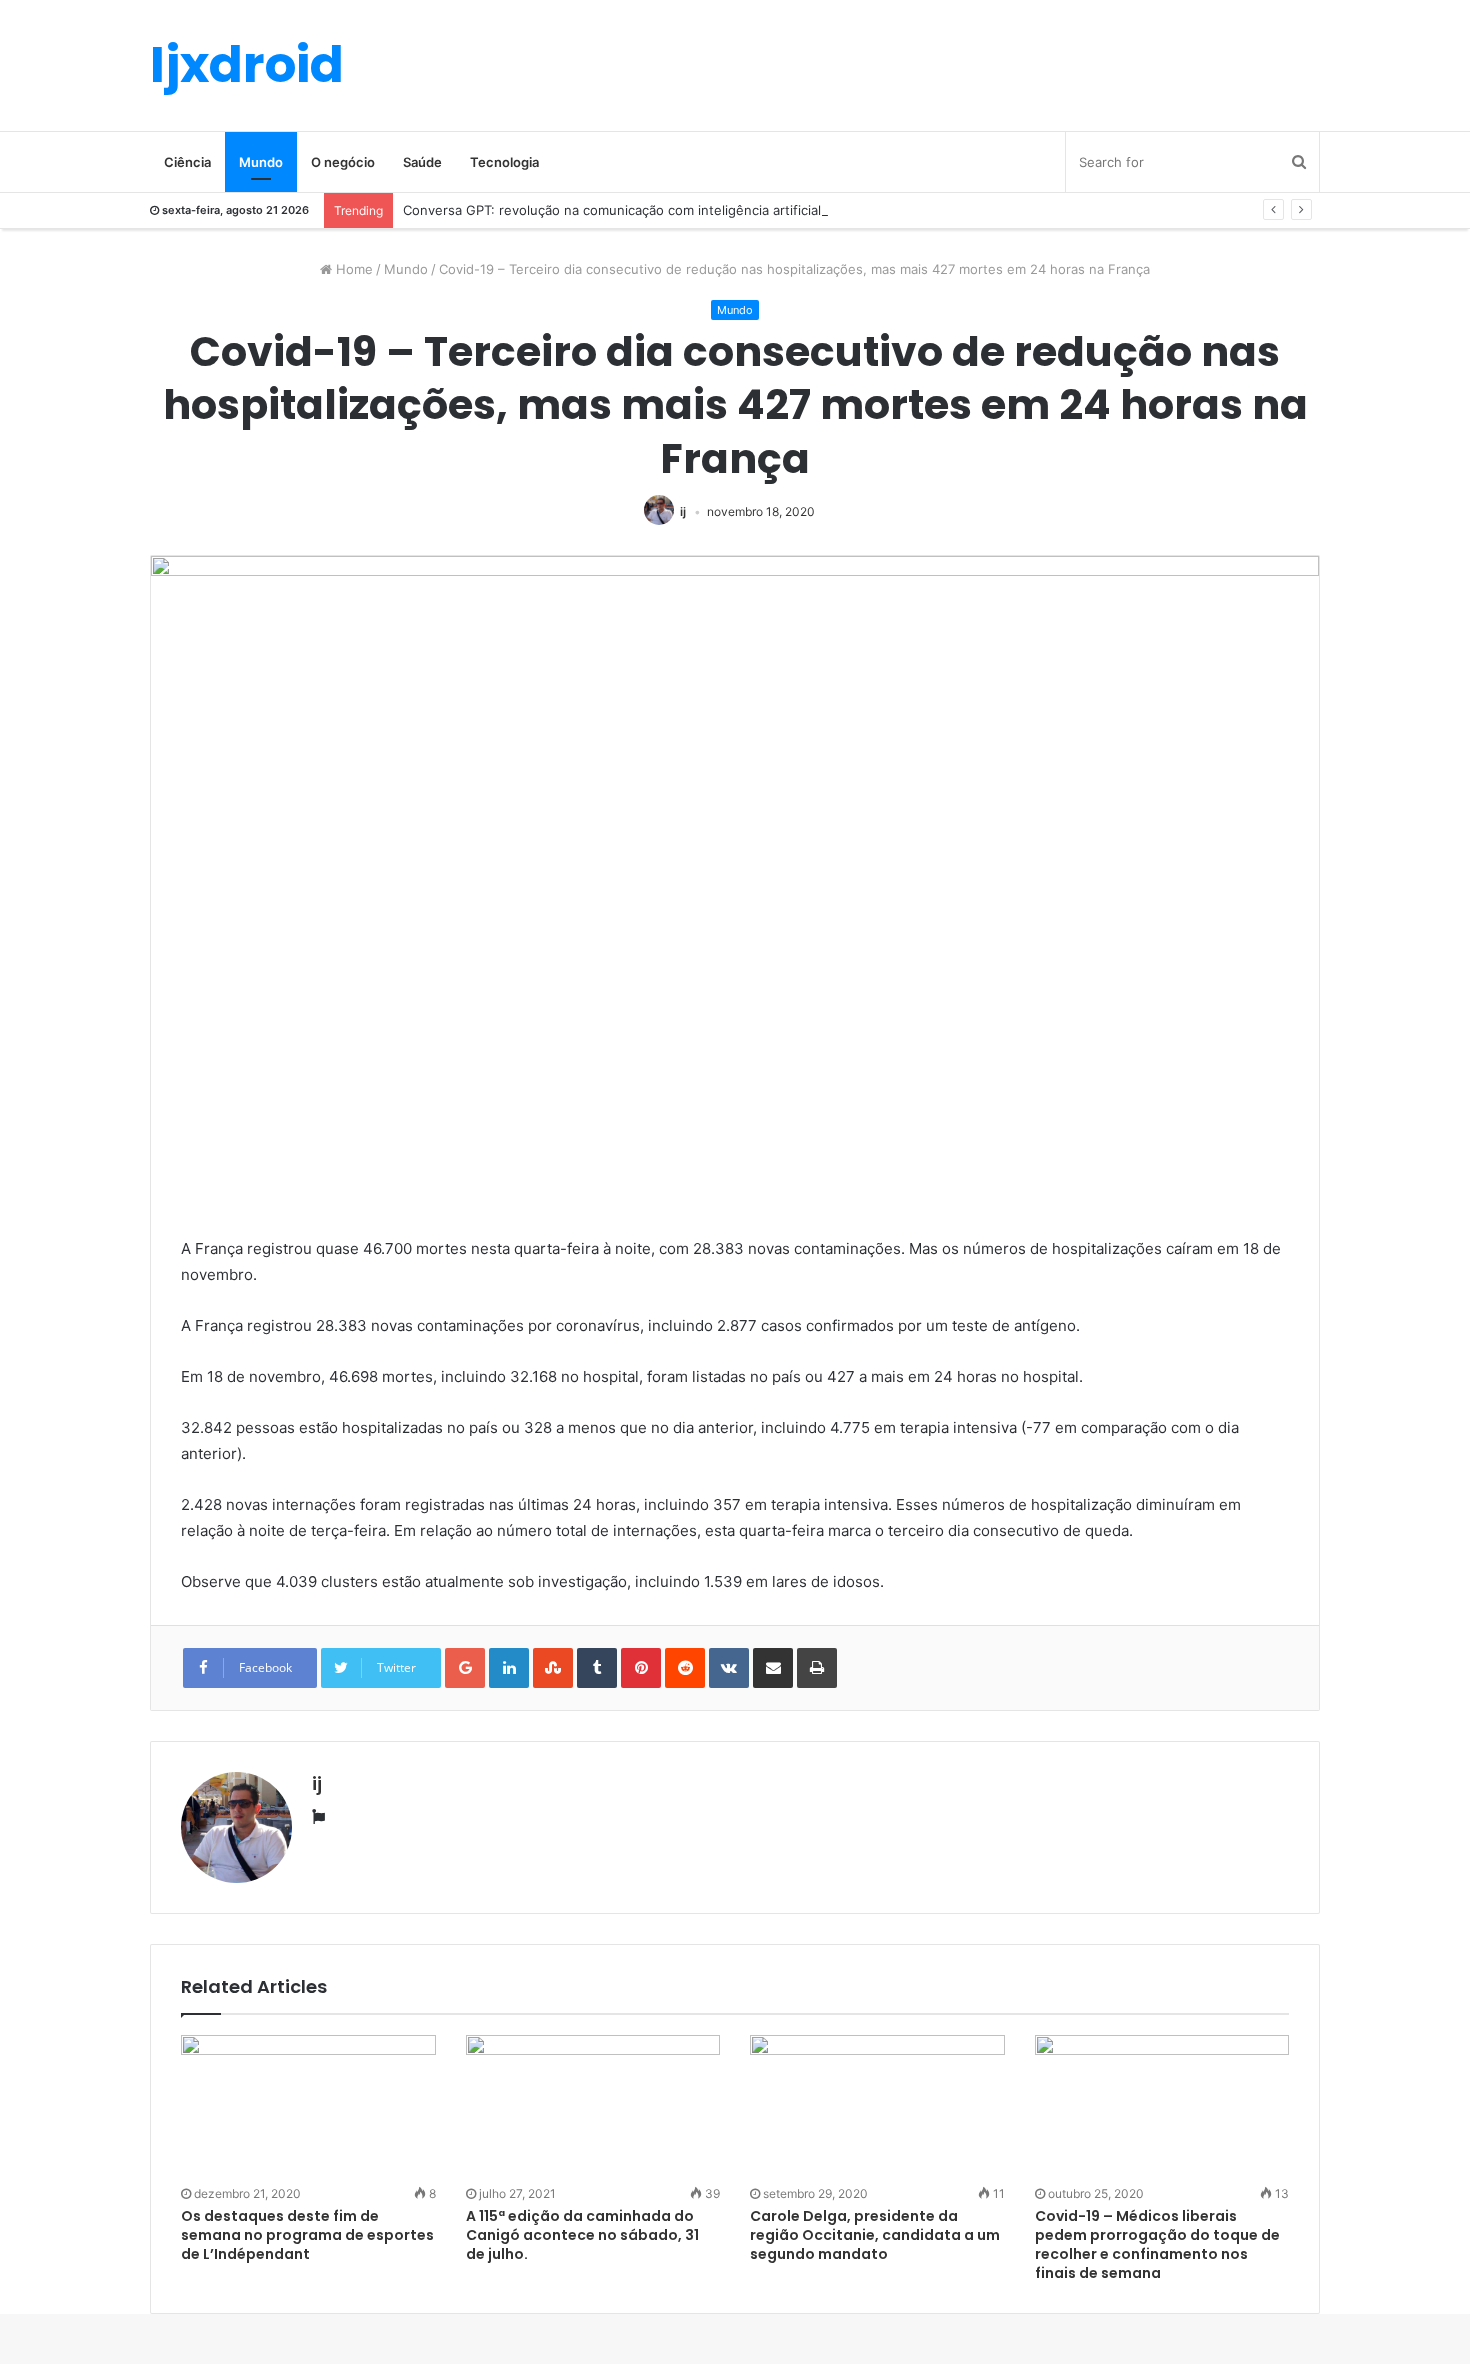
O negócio (343, 162)
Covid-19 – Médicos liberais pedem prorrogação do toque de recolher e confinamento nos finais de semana (1157, 2244)
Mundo (261, 162)
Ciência (187, 162)
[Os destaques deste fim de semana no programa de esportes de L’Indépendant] (308, 2107)
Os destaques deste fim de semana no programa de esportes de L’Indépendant (307, 2235)
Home (352, 269)
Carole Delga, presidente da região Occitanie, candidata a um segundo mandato (875, 2235)
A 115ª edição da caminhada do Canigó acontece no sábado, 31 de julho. (582, 2235)
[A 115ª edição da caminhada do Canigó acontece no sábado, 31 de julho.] (593, 2107)
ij (683, 511)
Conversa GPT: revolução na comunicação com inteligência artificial (612, 210)
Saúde (422, 162)
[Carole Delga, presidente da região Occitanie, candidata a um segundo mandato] (877, 2107)
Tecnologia (504, 162)
